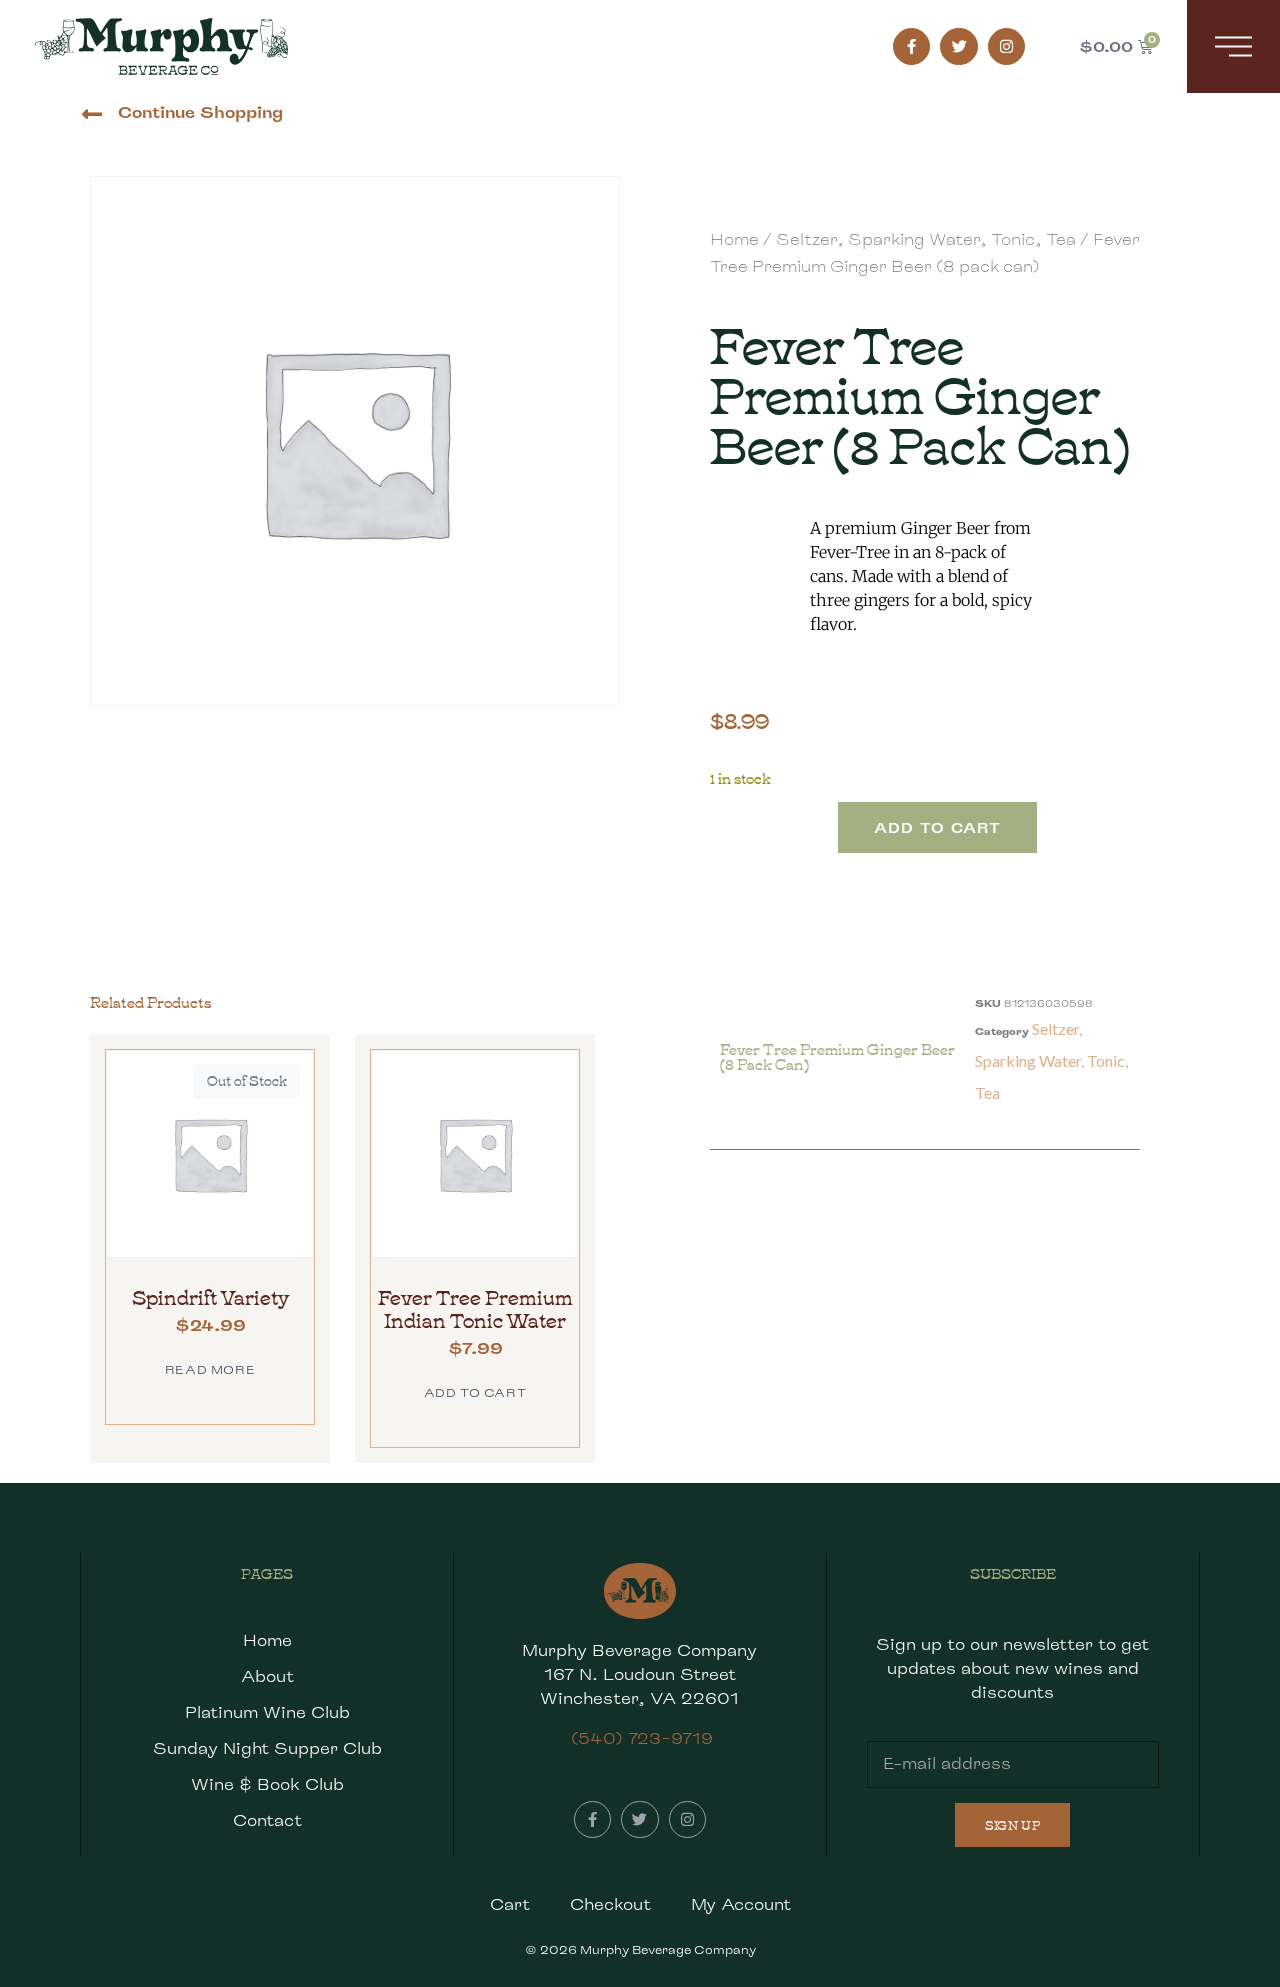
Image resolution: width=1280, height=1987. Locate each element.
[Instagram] (1007, 47)
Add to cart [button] (475, 1392)
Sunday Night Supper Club (267, 1748)
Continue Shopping (200, 112)
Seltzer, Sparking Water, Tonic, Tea (926, 239)
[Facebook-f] (912, 47)
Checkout (610, 1904)
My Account (741, 1904)
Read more (210, 1369)
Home (734, 239)
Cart (510, 1904)
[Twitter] (959, 47)
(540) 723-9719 (642, 1738)
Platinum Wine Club (267, 1712)
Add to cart (937, 827)
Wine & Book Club (267, 1784)
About (267, 1676)
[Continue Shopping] (91, 114)
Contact (267, 1820)
